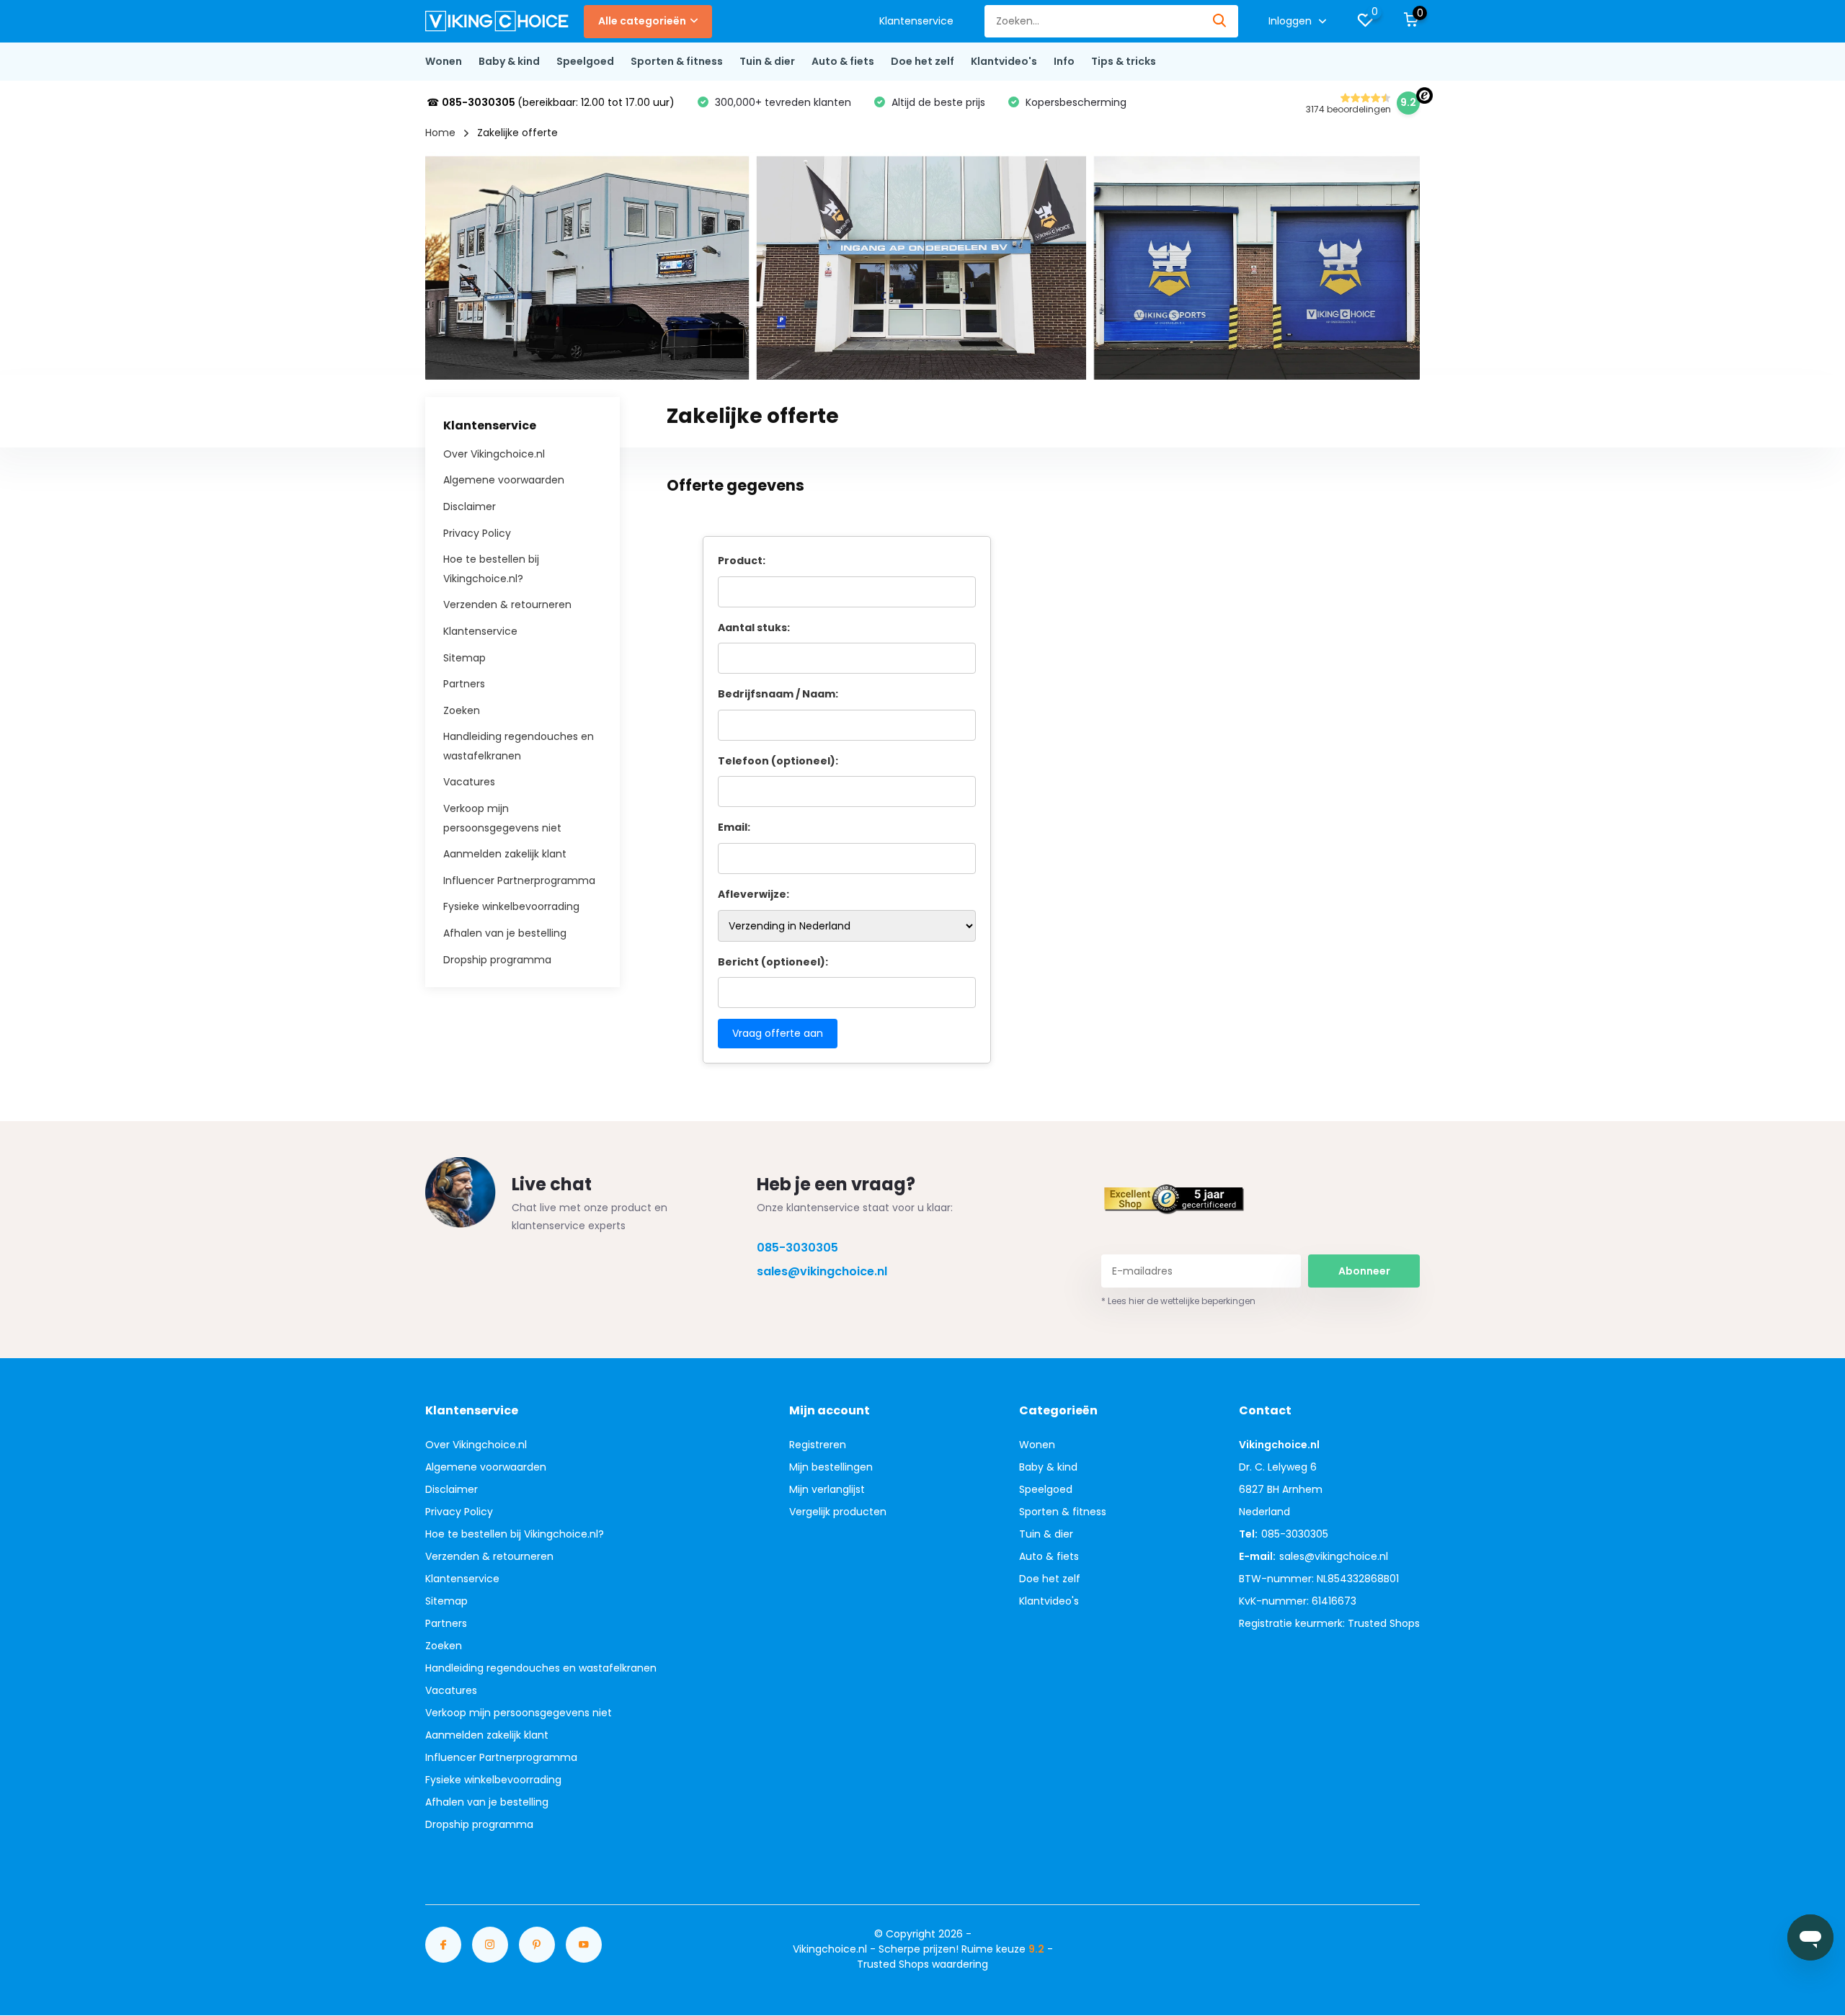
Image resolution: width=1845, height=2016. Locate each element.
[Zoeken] (1220, 21)
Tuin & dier (767, 61)
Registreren (818, 1445)
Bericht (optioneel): (773, 962)
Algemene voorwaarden (504, 480)
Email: (734, 827)
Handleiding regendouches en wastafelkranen (541, 1668)
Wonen (444, 61)
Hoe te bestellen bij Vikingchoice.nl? (515, 1534)
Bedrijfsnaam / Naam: (778, 694)
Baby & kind (509, 61)
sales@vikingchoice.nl (822, 1271)
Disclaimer (470, 507)
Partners (464, 684)
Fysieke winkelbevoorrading (511, 906)
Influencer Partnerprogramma (519, 880)
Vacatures (469, 782)
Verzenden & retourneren (507, 605)
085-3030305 (797, 1248)
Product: (742, 561)
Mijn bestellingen (831, 1467)
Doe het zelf (922, 61)
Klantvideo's (1004, 61)
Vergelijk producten (838, 1512)
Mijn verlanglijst (827, 1489)
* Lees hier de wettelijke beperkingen (1178, 1301)
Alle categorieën (642, 21)
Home (440, 133)
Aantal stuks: (754, 628)
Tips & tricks (1124, 61)
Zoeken (462, 710)
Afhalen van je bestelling (505, 933)
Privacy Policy (477, 532)
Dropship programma (497, 959)
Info (1064, 61)
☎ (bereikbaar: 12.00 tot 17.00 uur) (551, 102)
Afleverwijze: (753, 894)
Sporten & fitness (677, 61)
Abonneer (1364, 1271)
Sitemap (464, 657)
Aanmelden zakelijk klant (505, 854)
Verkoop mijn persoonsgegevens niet (519, 1713)
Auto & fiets (843, 61)
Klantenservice (916, 21)
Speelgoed (585, 61)
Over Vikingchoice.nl (494, 453)
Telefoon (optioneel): (778, 761)
